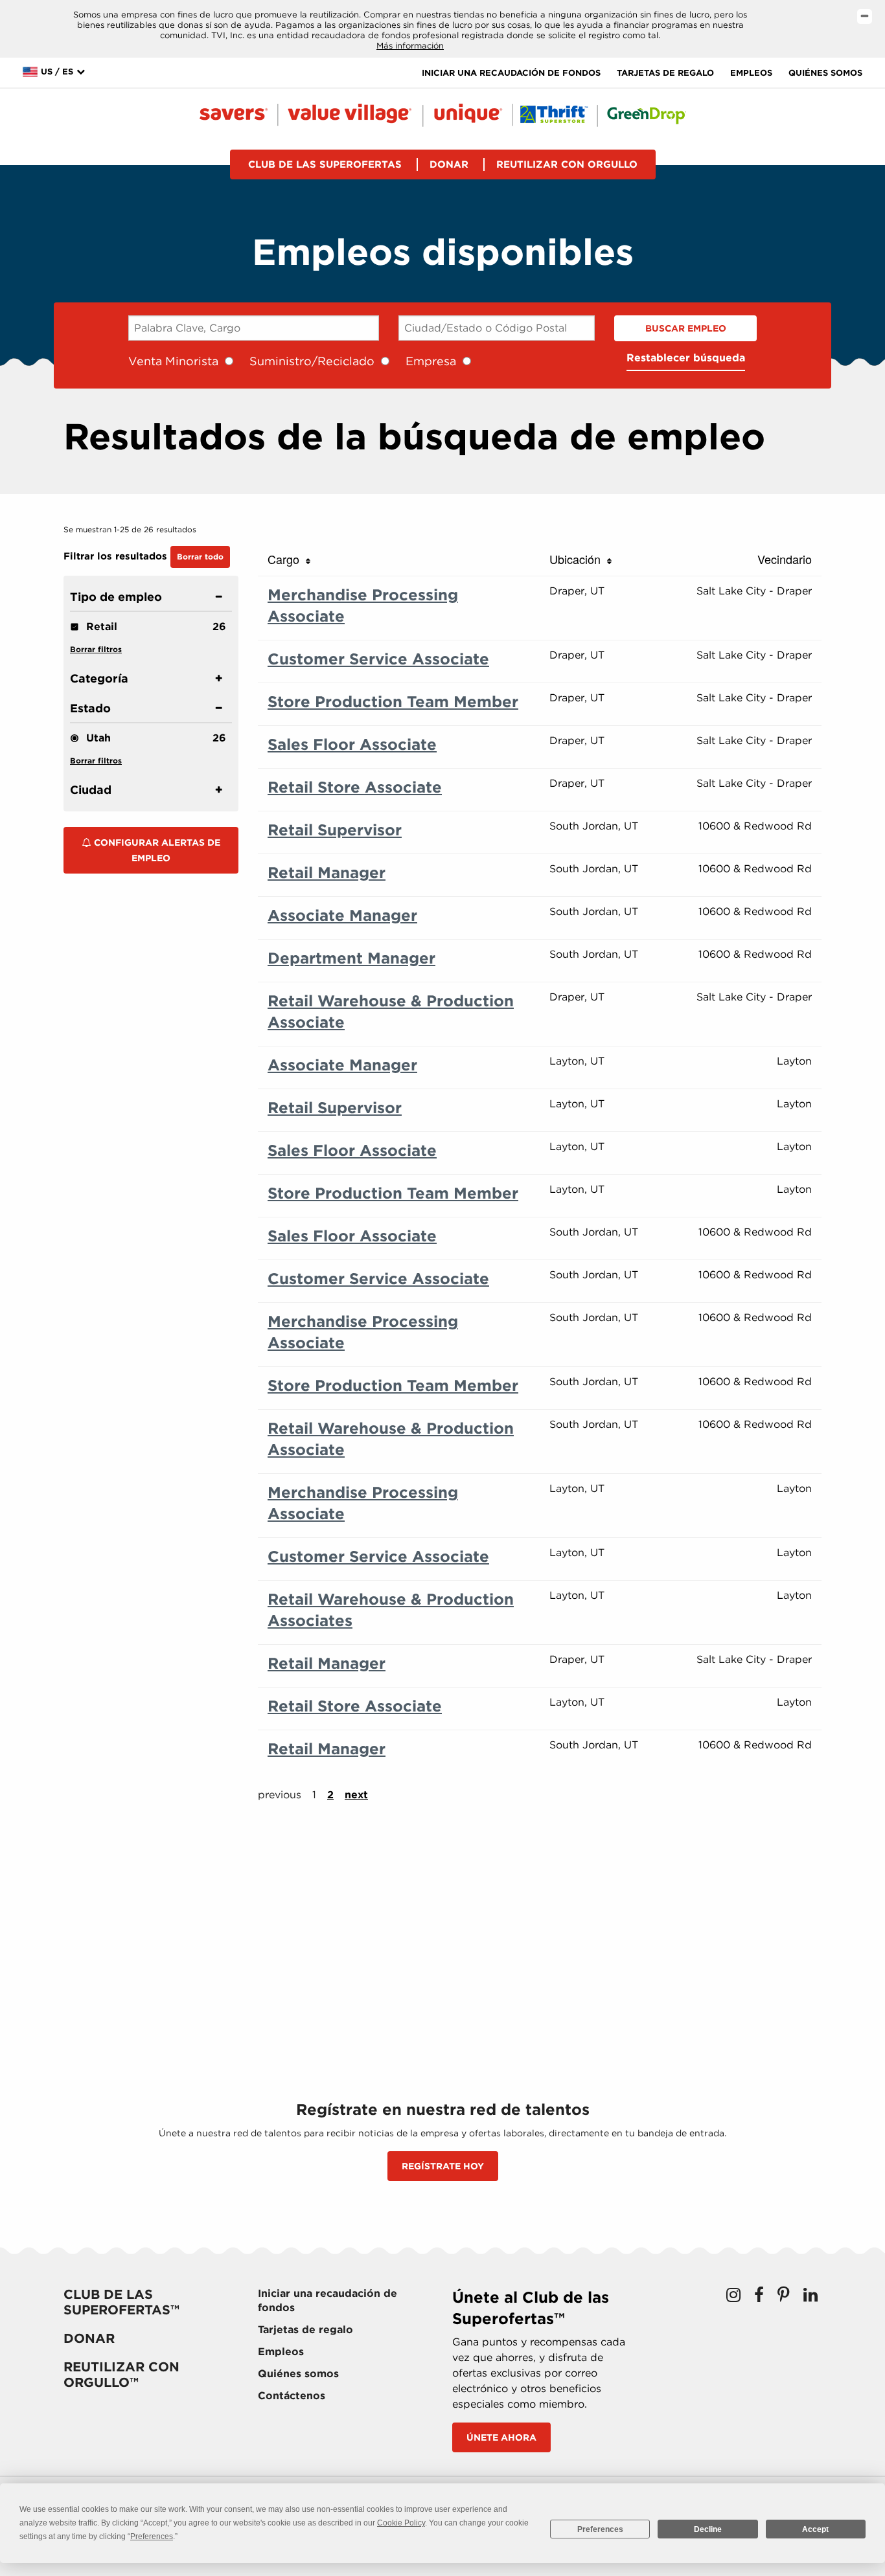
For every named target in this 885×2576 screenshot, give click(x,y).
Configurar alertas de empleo (156, 850)
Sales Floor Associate (352, 744)
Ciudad (91, 790)
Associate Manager (342, 915)
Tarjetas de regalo (665, 73)
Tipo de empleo (116, 597)
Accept (815, 2529)
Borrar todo (200, 557)
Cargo (287, 559)
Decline (708, 2529)
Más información (410, 46)
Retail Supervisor (335, 830)
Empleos (751, 73)
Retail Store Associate (355, 787)
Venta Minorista (173, 361)
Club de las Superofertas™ (121, 2302)
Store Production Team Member (393, 702)
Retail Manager (327, 873)
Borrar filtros (96, 649)
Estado (90, 708)
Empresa (431, 361)
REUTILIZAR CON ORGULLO (567, 164)
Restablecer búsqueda (686, 358)
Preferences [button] (152, 2536)
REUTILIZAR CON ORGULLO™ (121, 2375)
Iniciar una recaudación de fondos (511, 73)
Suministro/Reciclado (312, 361)
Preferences (600, 2529)
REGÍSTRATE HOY (443, 2166)
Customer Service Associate (378, 659)
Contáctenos (292, 2396)
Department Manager (351, 958)
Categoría (99, 678)
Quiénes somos (825, 73)
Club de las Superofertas (325, 164)
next (356, 1795)
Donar (449, 164)
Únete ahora (501, 2437)
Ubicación (578, 559)
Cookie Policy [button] (401, 2523)
